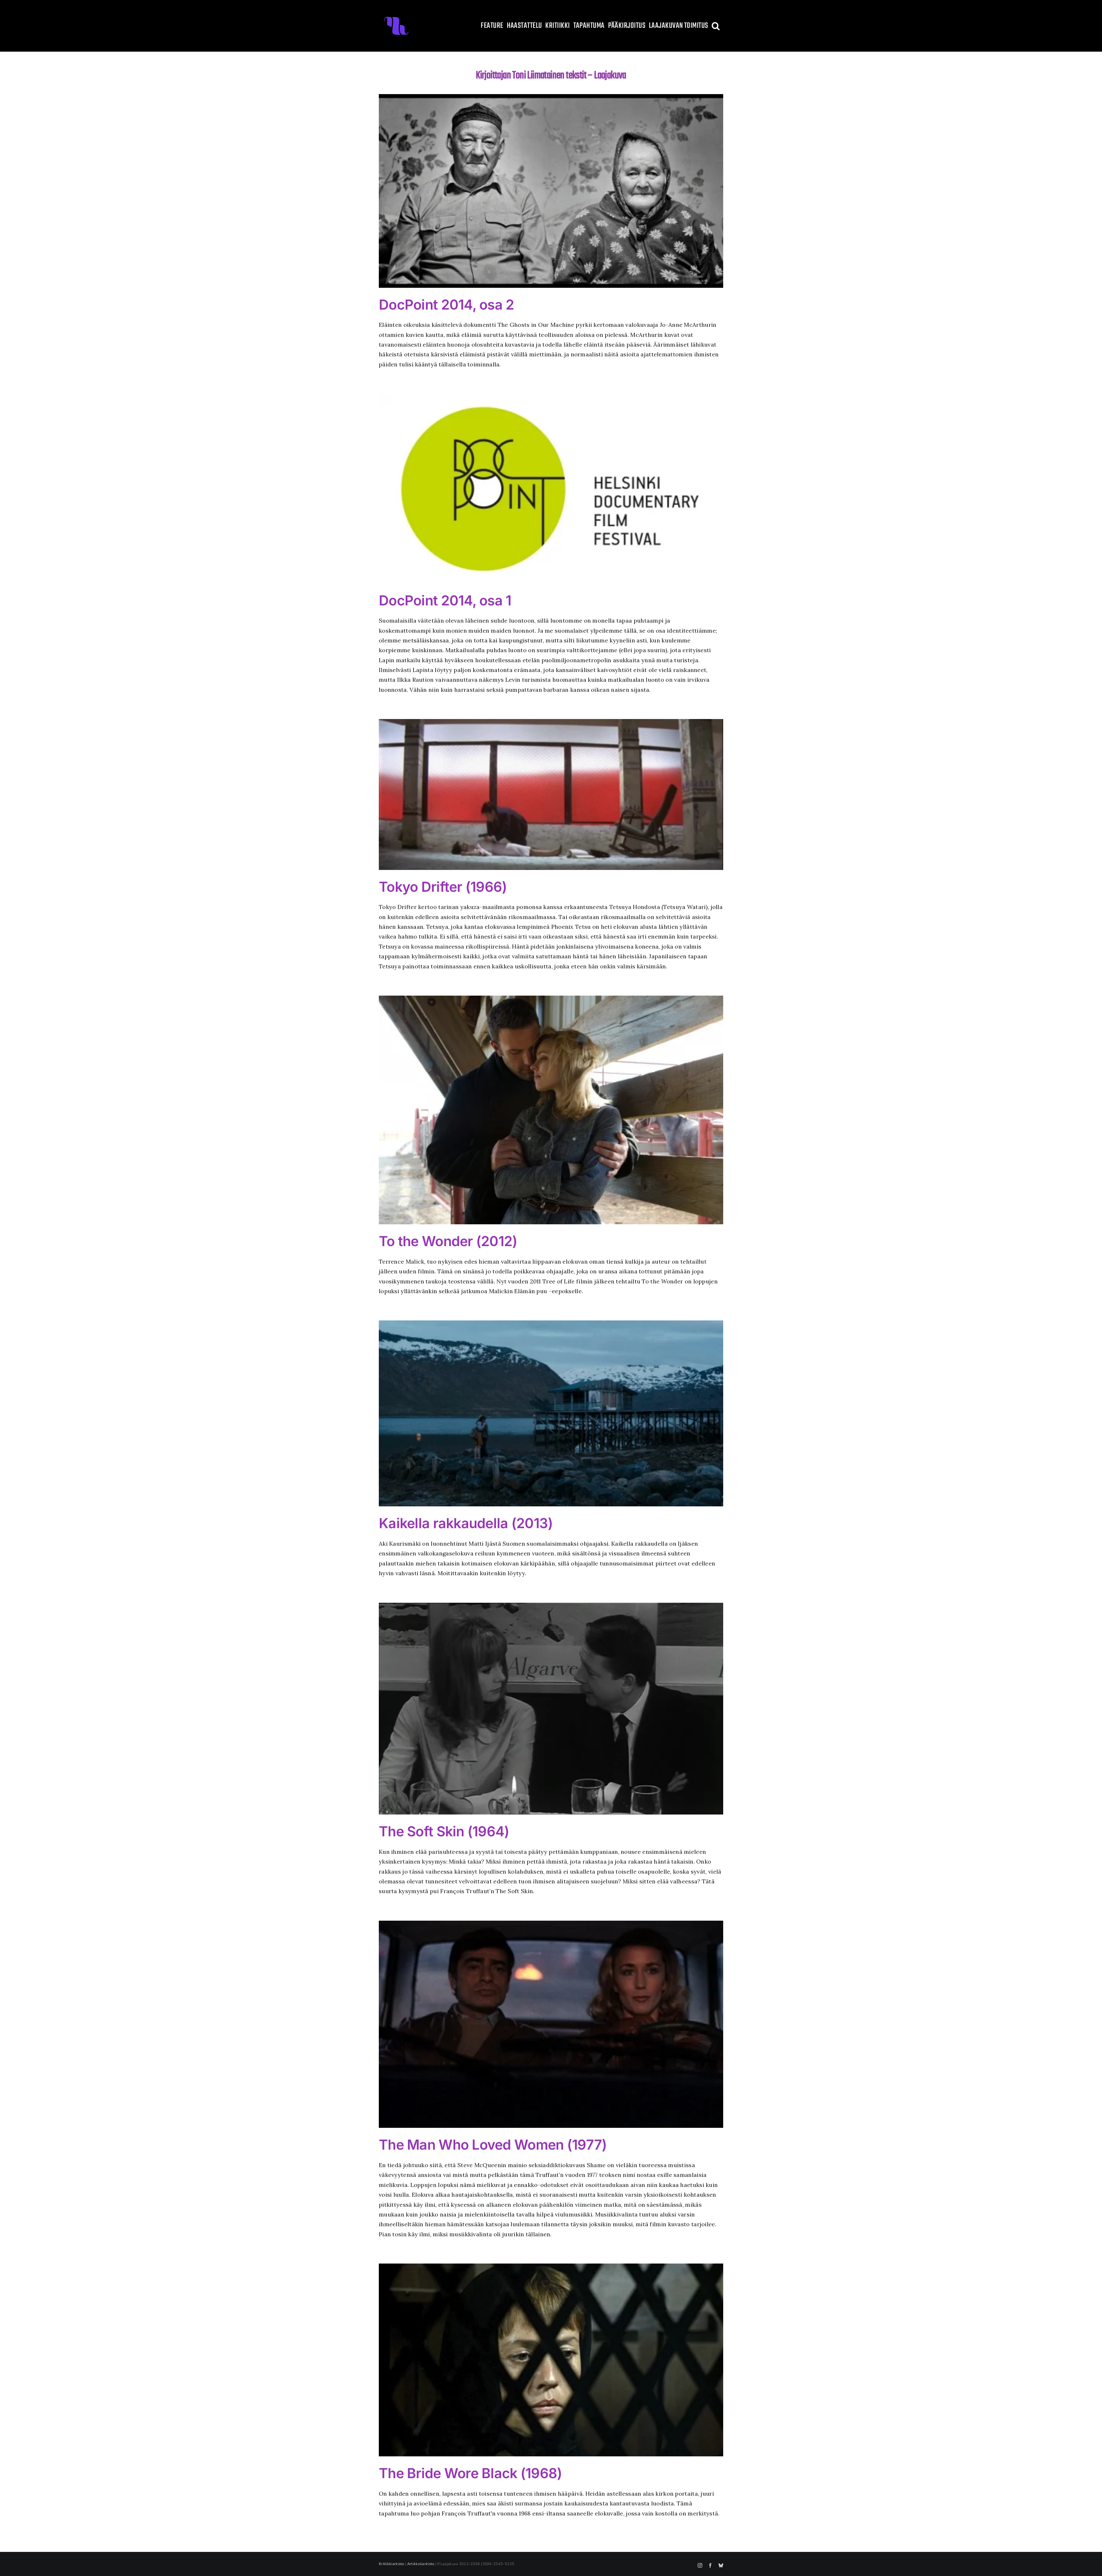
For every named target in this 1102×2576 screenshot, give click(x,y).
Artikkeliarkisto (421, 2564)
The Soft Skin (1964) (444, 1831)
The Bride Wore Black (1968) (471, 2473)
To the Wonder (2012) (448, 1241)
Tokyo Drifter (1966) (443, 887)
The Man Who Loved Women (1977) (493, 2145)
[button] (716, 26)
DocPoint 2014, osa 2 (447, 305)
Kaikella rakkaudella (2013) (466, 1523)
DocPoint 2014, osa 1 (445, 600)
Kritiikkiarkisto (392, 2564)
